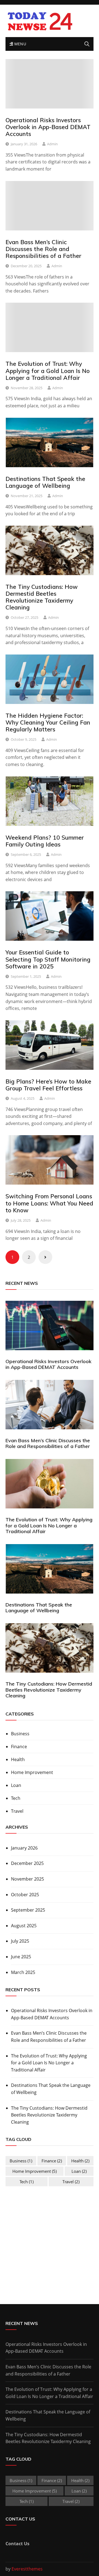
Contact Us (17, 2544)
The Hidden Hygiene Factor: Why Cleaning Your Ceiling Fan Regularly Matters (48, 722)
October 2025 (25, 1895)
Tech (16, 1798)
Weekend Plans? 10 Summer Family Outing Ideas (45, 841)
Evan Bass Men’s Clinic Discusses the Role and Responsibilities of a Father (43, 249)
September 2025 (28, 1910)
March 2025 (23, 1972)
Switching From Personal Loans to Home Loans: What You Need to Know (49, 1203)
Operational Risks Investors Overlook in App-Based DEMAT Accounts (48, 127)
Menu (20, 44)
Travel (17, 1811)
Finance (19, 1747)
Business (20, 1734)
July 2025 (20, 1941)
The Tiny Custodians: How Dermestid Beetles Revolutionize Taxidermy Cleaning (42, 597)
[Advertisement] (52, 2237)
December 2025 (27, 1863)
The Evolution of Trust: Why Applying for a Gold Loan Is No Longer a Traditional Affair (48, 371)
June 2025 (21, 1957)
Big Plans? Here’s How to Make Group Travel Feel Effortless (48, 1085)
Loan (16, 1785)
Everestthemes (27, 2569)
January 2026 (24, 1848)
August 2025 (24, 1926)
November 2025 (28, 1879)
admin (52, 144)
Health (18, 1759)
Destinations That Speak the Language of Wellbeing (45, 482)
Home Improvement (32, 1772)
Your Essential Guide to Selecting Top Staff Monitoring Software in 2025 (48, 959)
